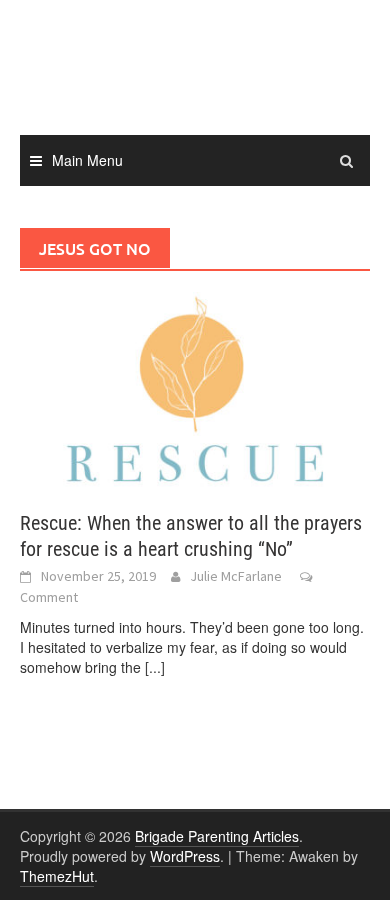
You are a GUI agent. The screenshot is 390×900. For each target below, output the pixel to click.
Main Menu (87, 160)
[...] (155, 667)
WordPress (185, 856)
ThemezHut (57, 876)
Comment (49, 597)
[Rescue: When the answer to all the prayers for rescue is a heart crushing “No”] (195, 389)
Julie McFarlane (236, 576)
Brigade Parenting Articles (217, 836)
